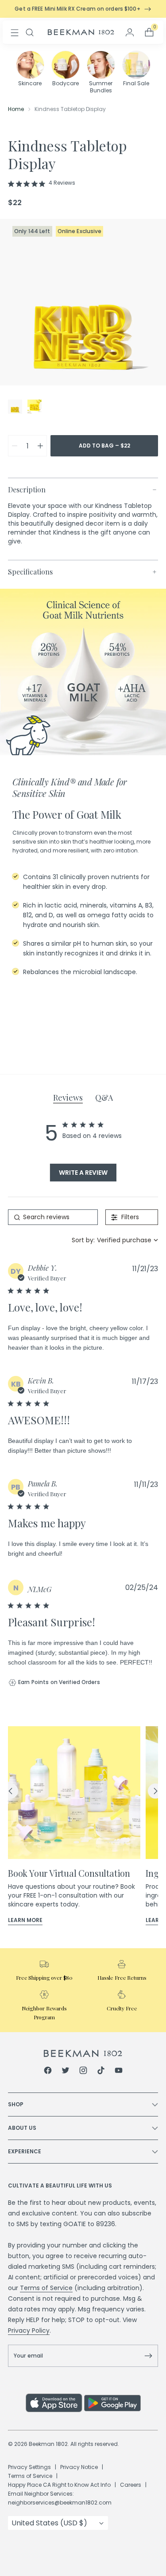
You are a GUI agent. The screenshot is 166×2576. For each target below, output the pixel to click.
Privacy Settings (29, 2467)
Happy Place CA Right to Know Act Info (59, 2485)
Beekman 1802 (48, 2444)
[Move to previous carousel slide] (11, 1791)
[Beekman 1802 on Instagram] (83, 2072)
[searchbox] (53, 1217)
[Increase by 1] (40, 446)
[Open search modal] (30, 32)
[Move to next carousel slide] (155, 1791)
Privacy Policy (29, 2330)
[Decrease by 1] (15, 446)
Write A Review (83, 1173)
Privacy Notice (79, 2467)
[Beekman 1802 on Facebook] (48, 2072)
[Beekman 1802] (83, 2053)
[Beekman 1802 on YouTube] (119, 2072)
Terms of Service (46, 2288)
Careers (131, 2485)
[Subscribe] (148, 2356)
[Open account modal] (130, 32)
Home (16, 109)
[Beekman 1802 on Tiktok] (101, 2072)
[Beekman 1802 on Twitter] (66, 2072)
